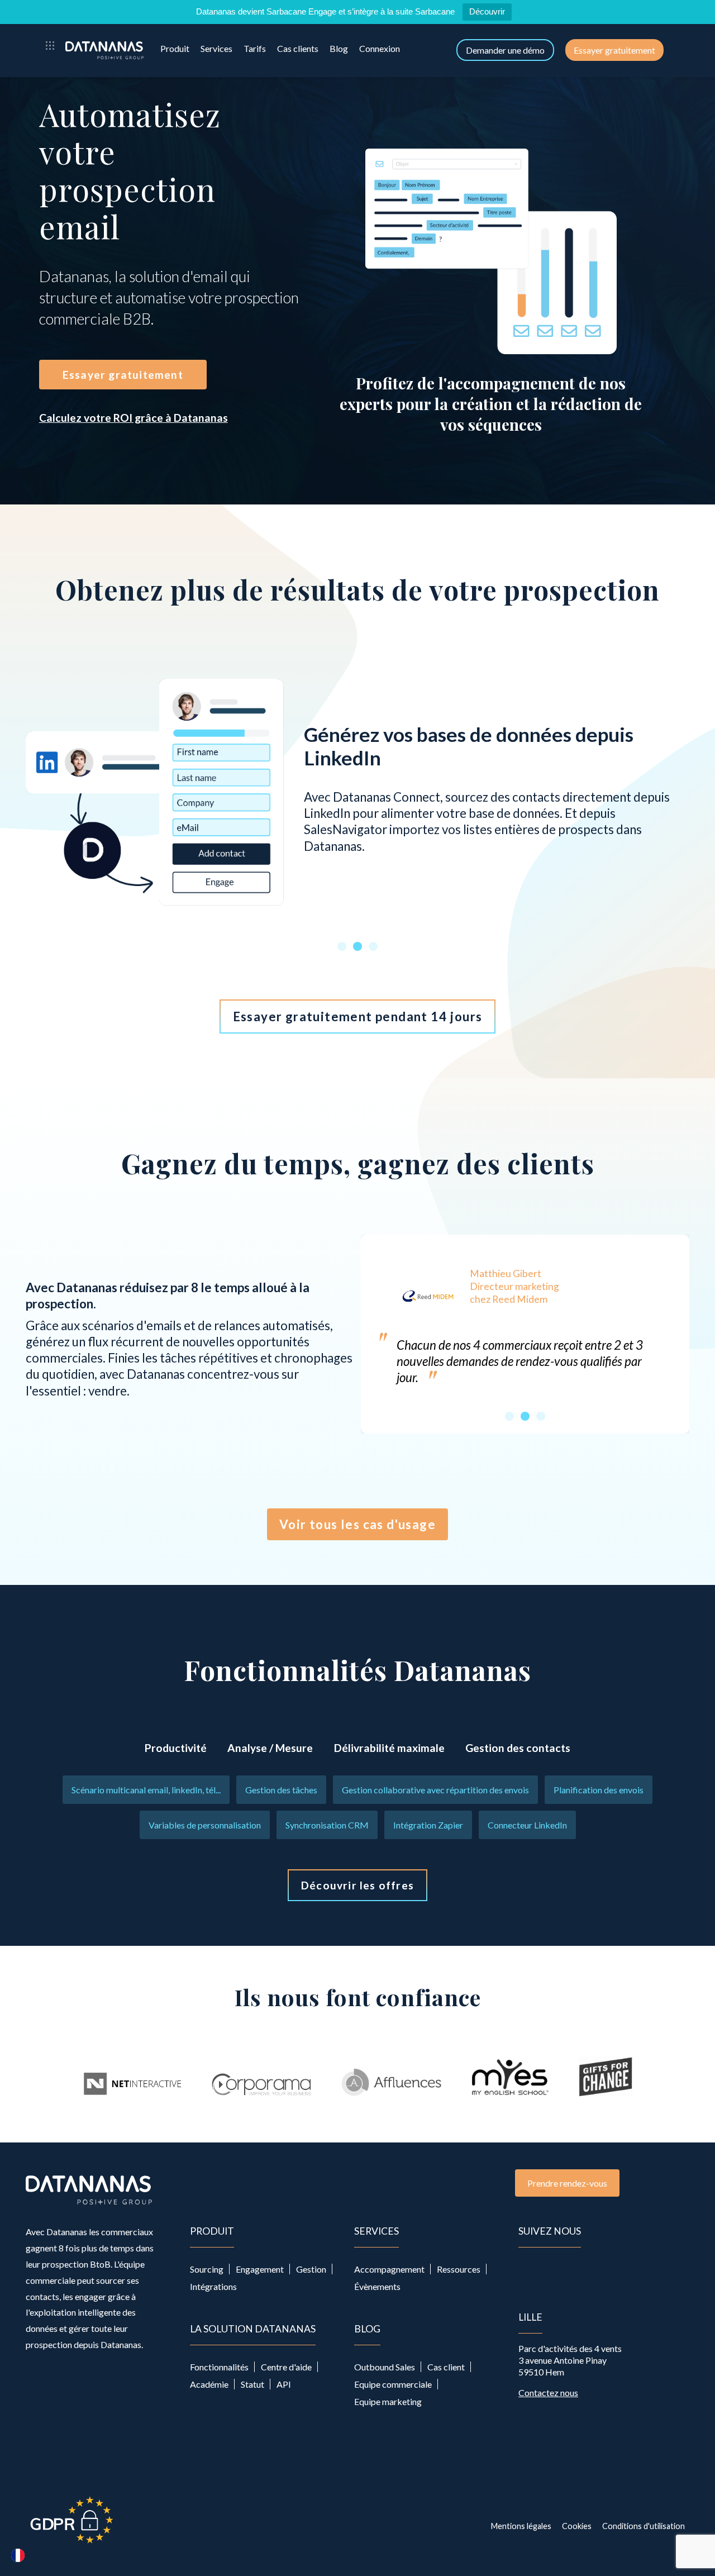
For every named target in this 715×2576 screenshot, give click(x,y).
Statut (252, 2384)
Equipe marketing (388, 2401)
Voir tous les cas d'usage (357, 1524)
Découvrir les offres (357, 1885)
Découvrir (487, 11)
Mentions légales (521, 2526)
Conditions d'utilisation (643, 2526)
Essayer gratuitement (614, 50)
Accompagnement (389, 2269)
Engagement (260, 2269)
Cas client (446, 2367)
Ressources (459, 2269)
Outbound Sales (385, 2367)
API (284, 2384)
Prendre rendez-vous (567, 2183)
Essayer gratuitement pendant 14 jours (358, 1016)
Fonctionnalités (219, 2367)
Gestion (311, 2269)
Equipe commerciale (393, 2384)
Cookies (577, 2526)
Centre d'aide (286, 2367)
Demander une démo (505, 50)
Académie (209, 2384)
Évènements (377, 2286)
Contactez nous (548, 2392)
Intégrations (213, 2286)
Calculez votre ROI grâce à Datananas (134, 418)
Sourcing (207, 2269)
